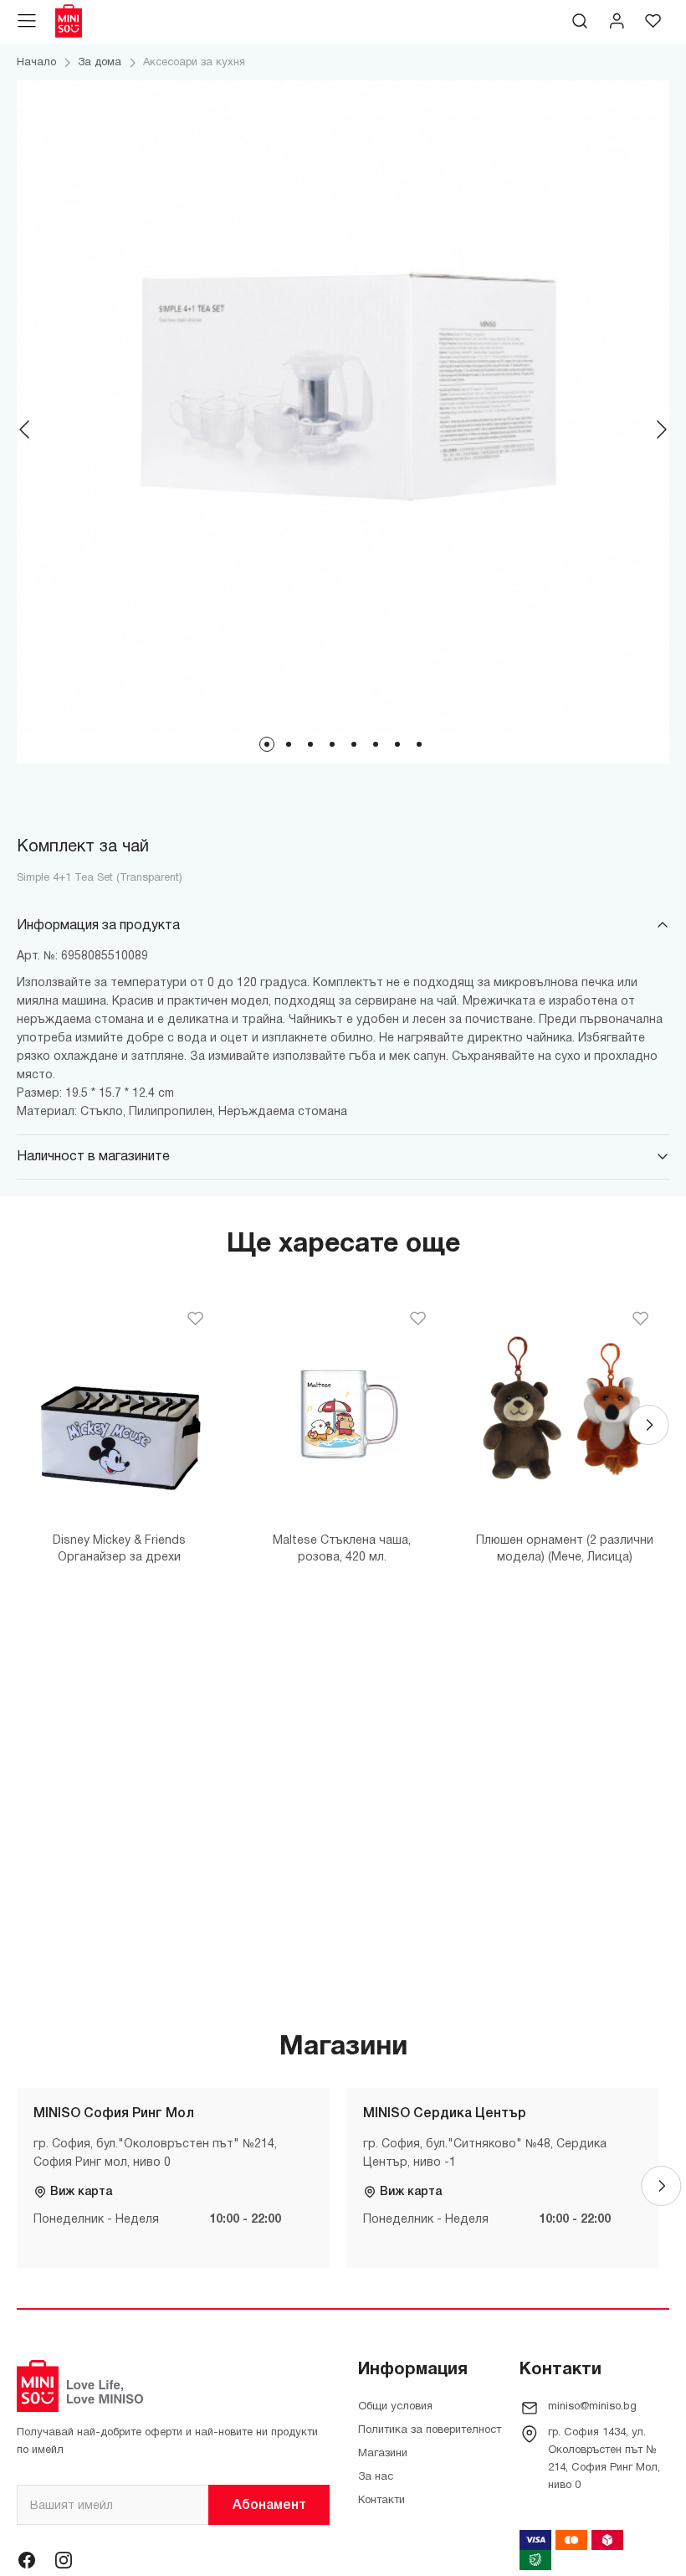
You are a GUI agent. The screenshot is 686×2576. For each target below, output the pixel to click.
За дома (100, 63)
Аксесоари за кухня (194, 63)
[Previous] (25, 429)
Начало (36, 63)
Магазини (383, 2454)
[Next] (661, 429)
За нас (376, 2477)
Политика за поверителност (430, 2430)
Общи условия (395, 2407)
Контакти (381, 2501)
